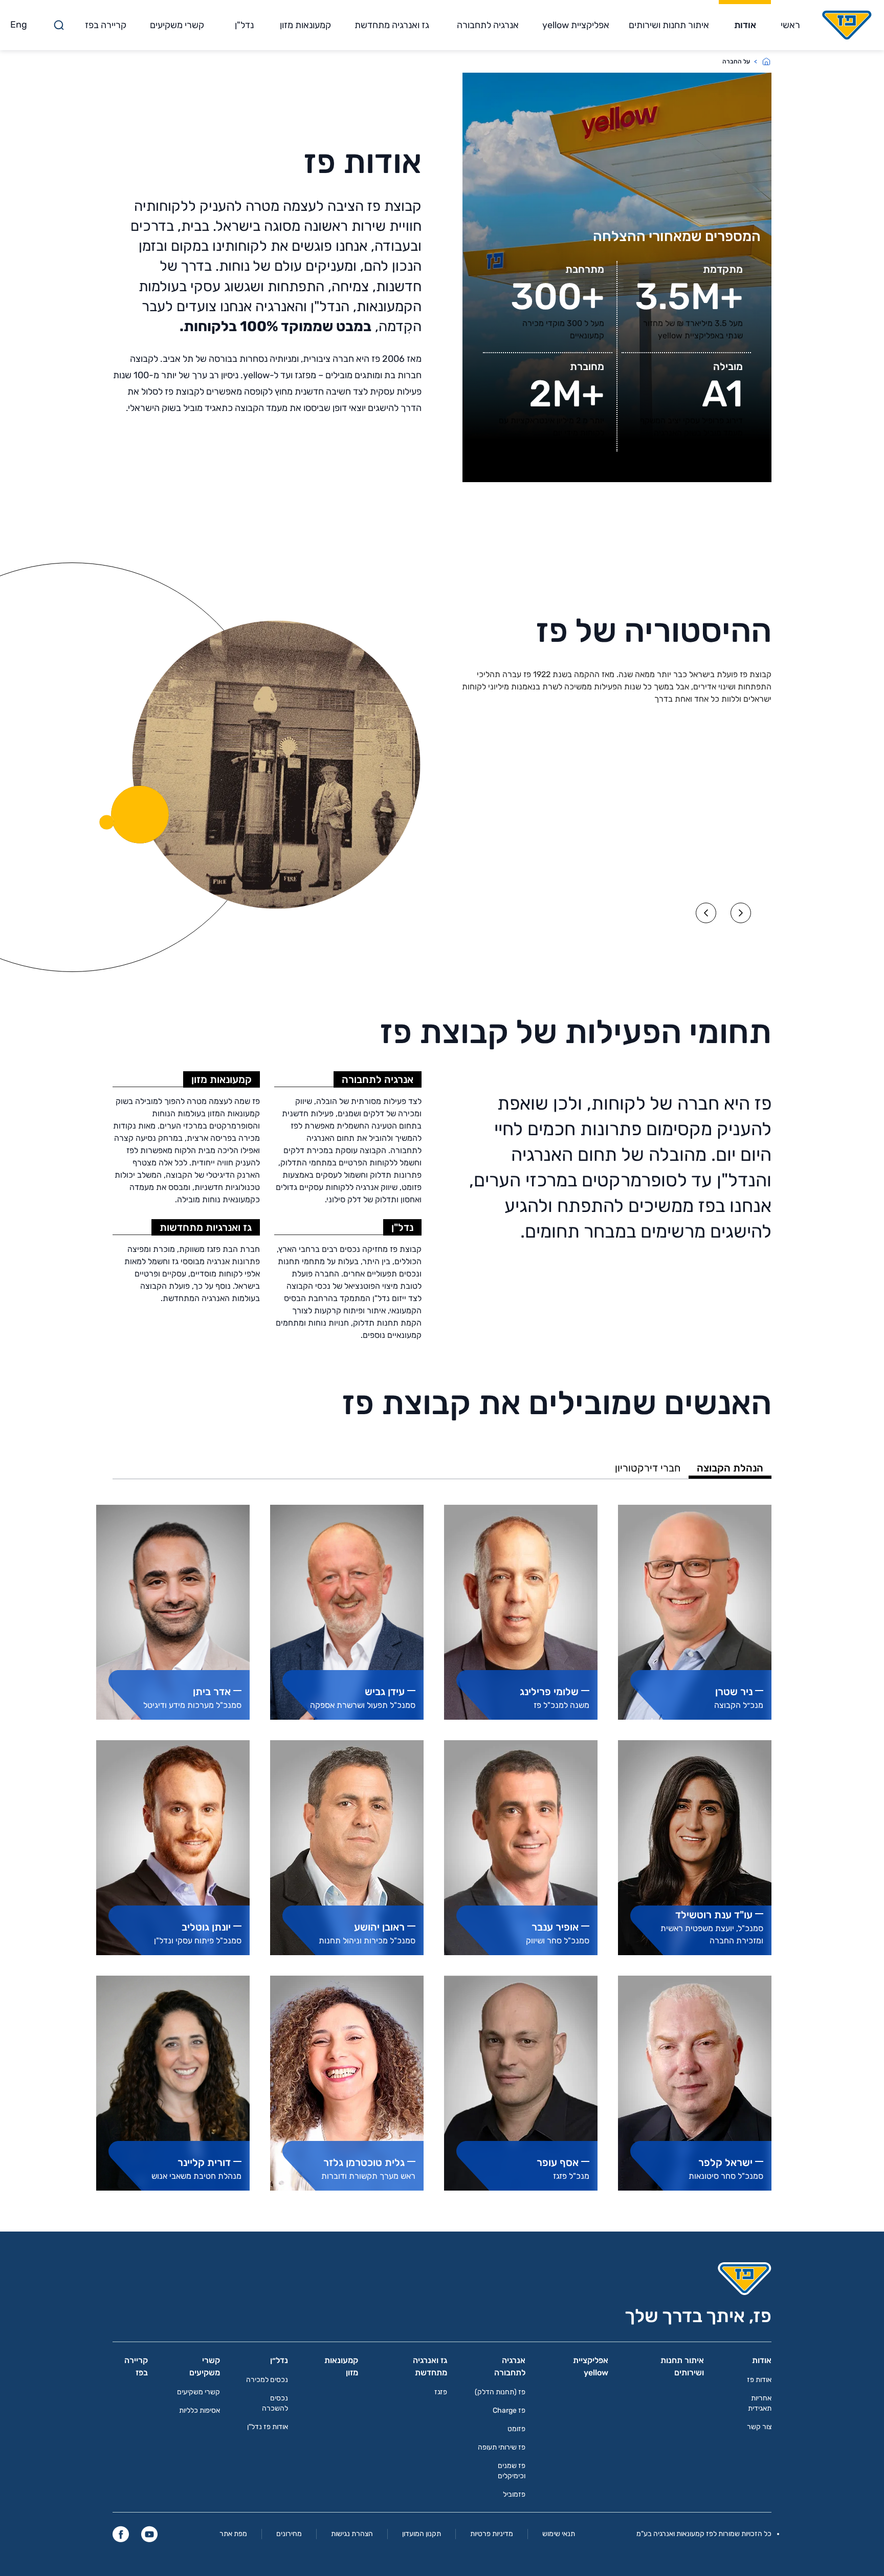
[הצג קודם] (741, 913)
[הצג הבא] (706, 913)
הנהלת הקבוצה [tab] (730, 1468)
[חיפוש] (59, 25)
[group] (695, 1612)
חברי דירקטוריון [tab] (648, 1468)
